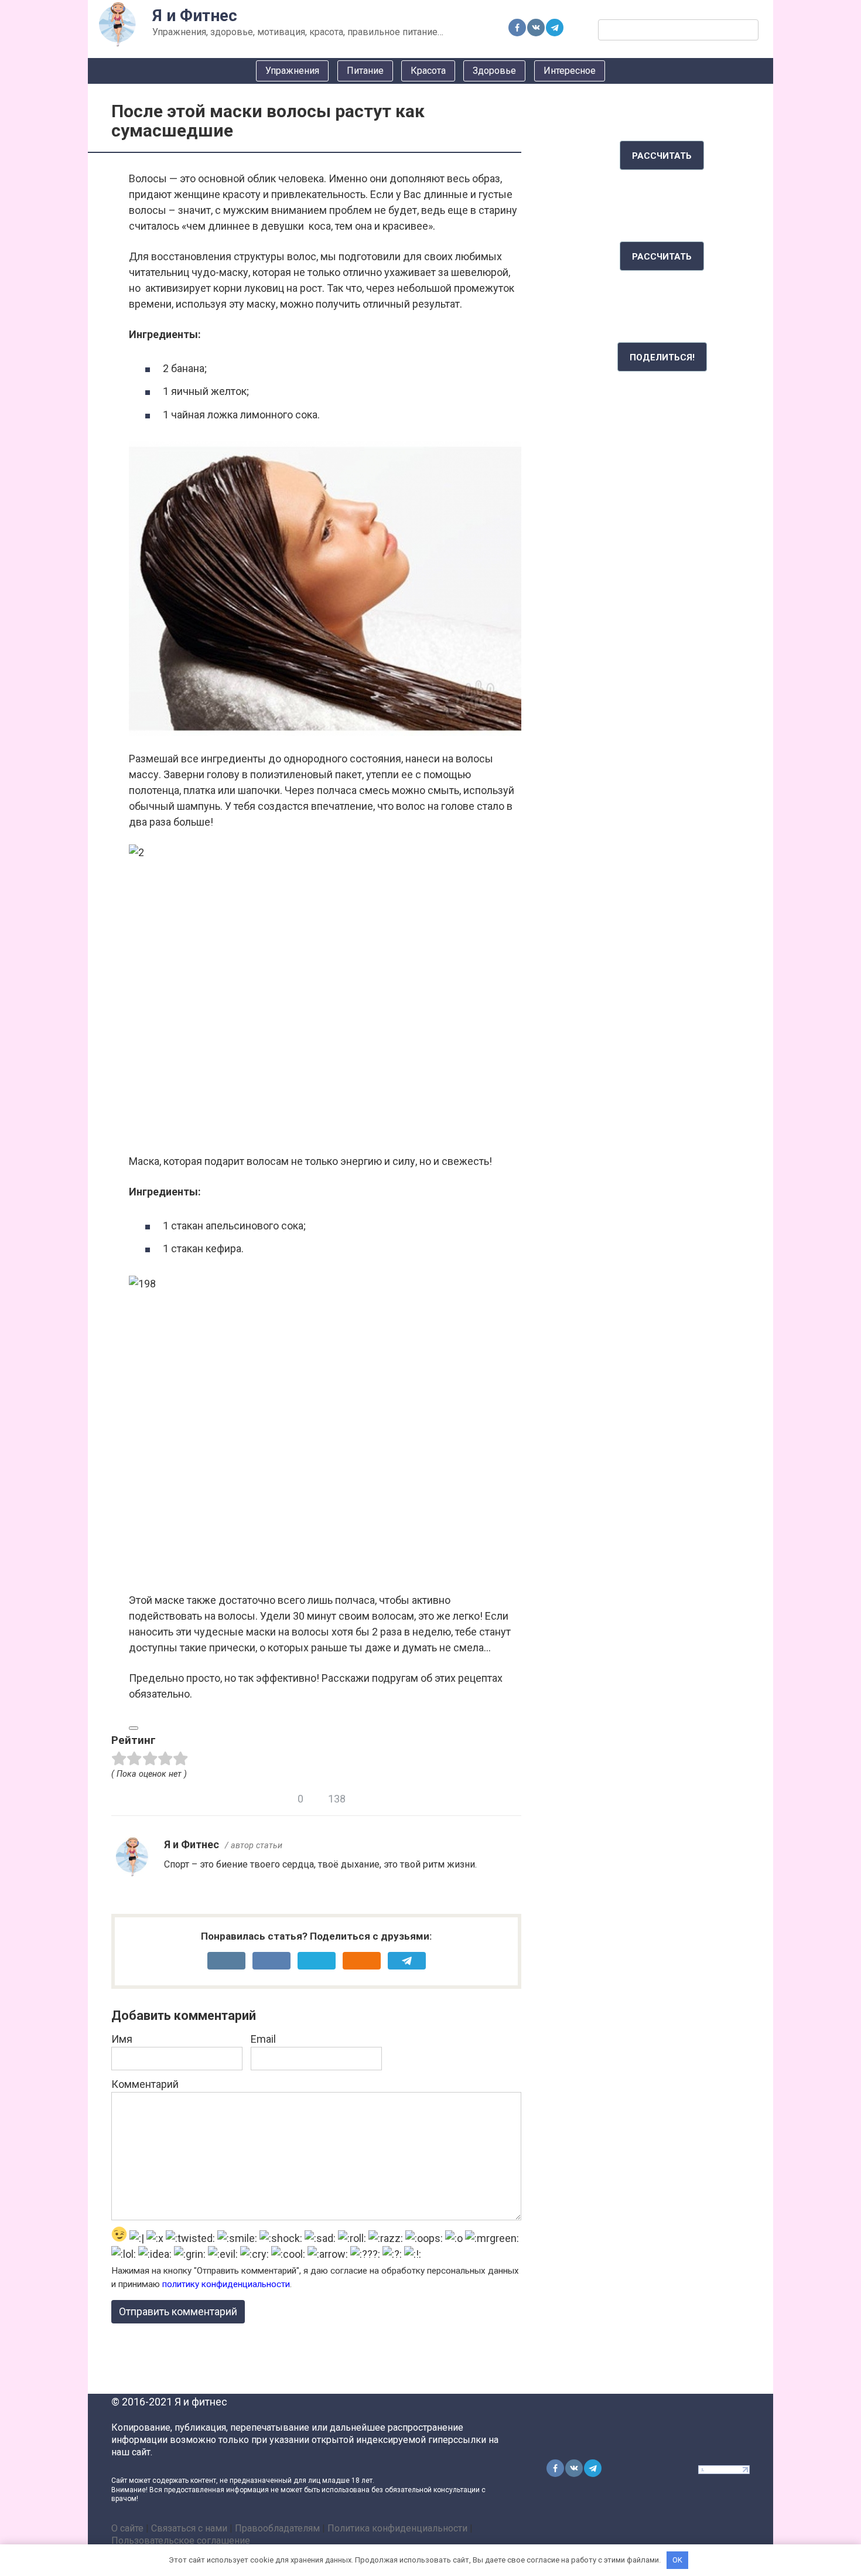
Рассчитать (662, 156)
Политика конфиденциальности (397, 2528)
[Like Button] (134, 1728)
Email (263, 2039)
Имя (122, 2039)
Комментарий (145, 2084)
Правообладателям (277, 2528)
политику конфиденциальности (226, 2284)
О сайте (127, 2528)
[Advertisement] (662, 580)
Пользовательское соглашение (181, 2541)
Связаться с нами (189, 2528)
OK (677, 2560)
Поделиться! (662, 357)
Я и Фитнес (195, 16)
